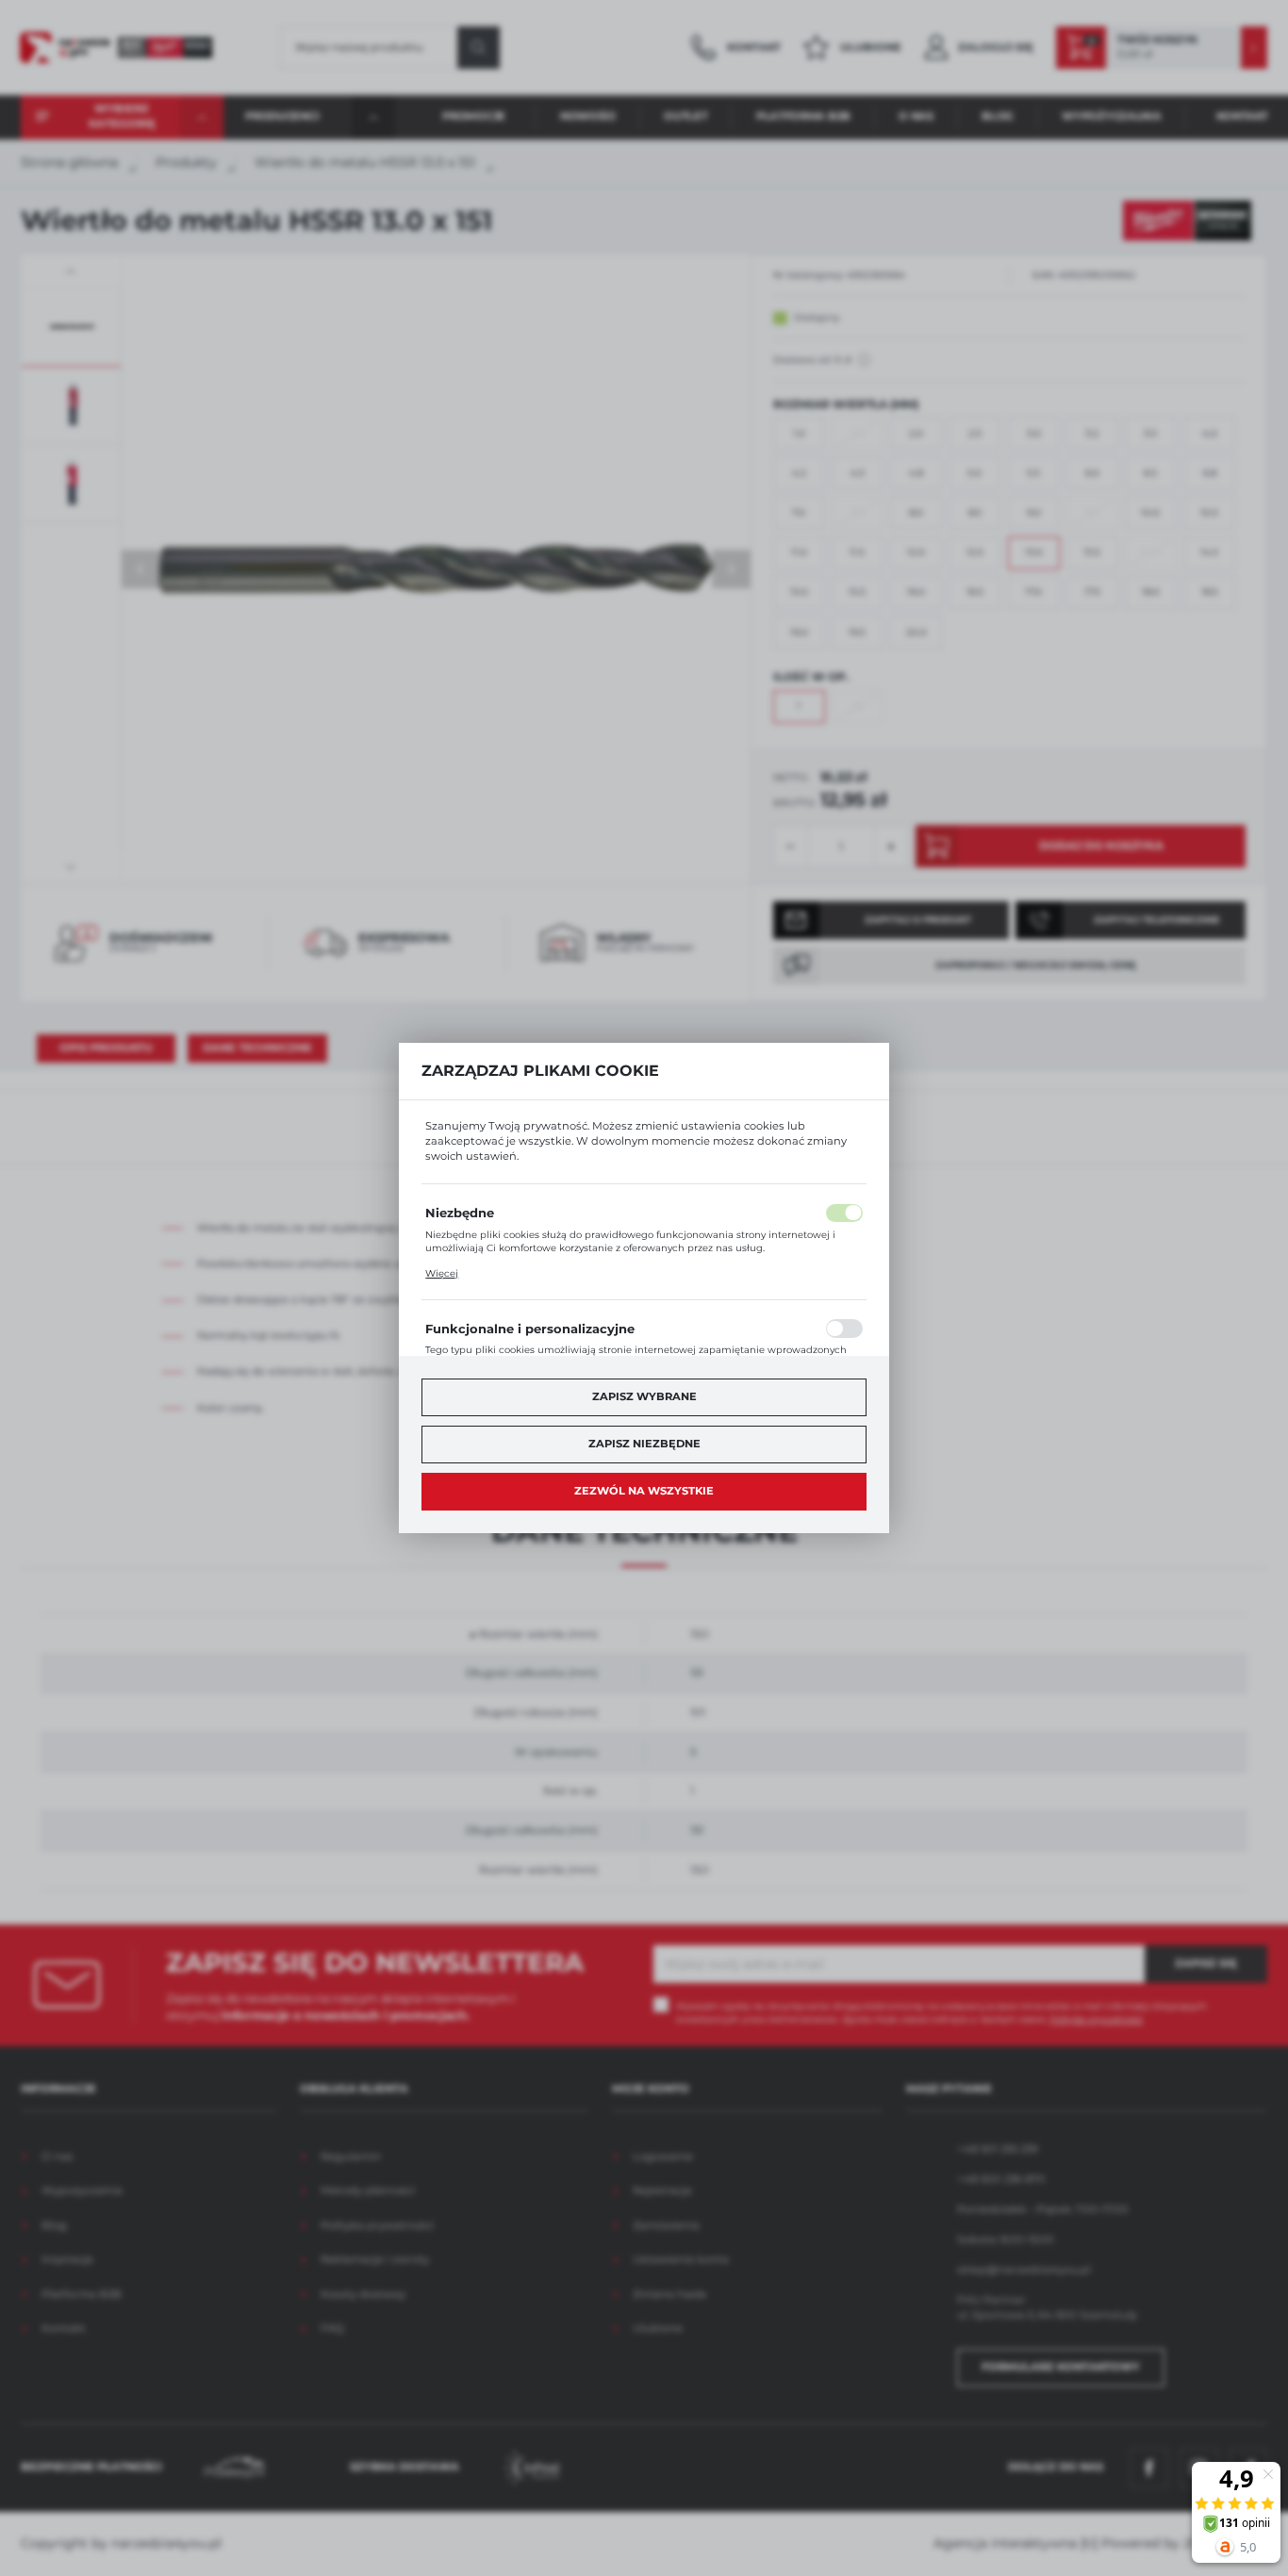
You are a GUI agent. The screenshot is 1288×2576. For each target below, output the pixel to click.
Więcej (442, 1273)
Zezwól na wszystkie (644, 1491)
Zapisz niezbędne (644, 1444)
